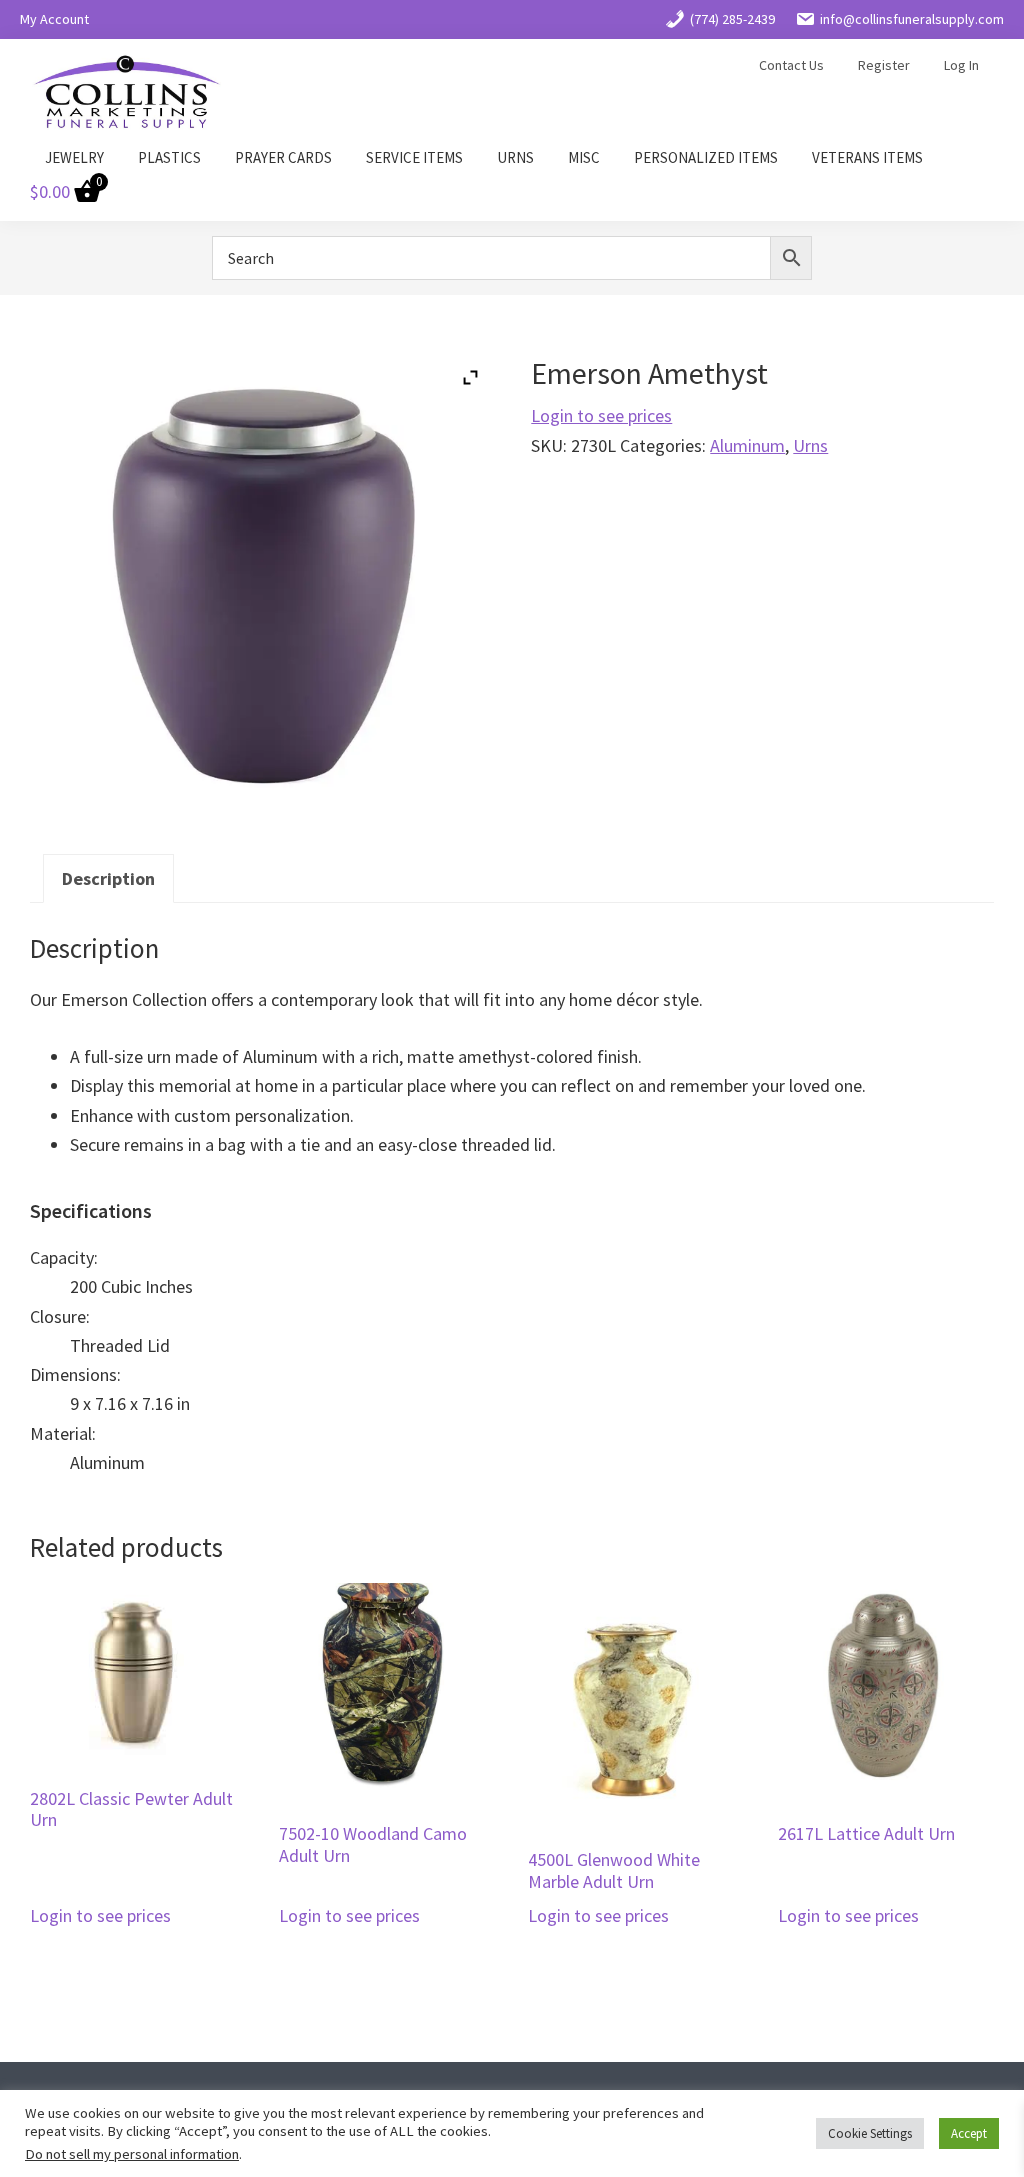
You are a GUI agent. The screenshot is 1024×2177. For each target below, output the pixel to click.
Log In (961, 65)
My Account (54, 19)
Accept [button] (969, 2133)
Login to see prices (601, 415)
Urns (810, 445)
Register (884, 65)
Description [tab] (108, 878)
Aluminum (747, 445)
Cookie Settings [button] (870, 2133)
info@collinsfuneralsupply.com (912, 19)
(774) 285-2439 (732, 19)
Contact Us (791, 65)
